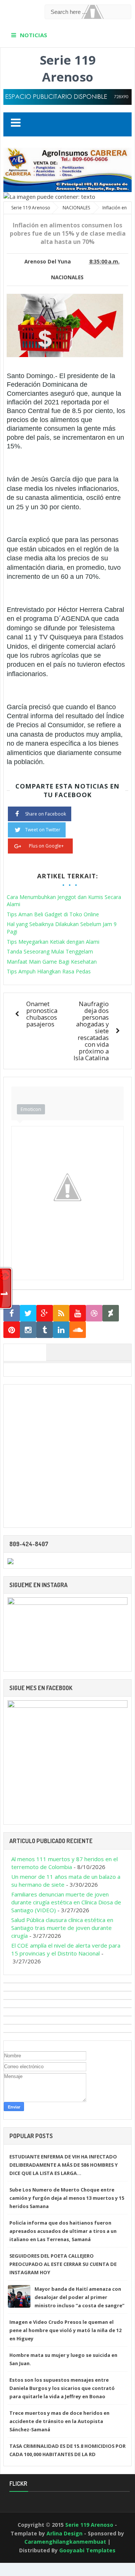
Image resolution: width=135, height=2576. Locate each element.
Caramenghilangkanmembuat (65, 2542)
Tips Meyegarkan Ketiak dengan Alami (53, 942)
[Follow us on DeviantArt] (111, 1313)
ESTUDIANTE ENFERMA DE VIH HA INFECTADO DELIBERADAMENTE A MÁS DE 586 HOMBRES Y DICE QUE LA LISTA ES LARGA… (64, 2165)
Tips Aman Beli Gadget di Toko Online (53, 914)
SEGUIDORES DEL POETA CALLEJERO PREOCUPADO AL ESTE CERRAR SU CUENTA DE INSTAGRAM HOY (63, 2264)
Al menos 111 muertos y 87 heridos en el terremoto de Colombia (64, 1863)
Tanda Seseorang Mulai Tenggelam (50, 951)
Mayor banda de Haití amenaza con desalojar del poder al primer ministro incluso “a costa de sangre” (79, 2297)
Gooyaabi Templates (87, 2550)
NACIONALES (67, 277)
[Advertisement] (67, 1456)
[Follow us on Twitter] (28, 1313)
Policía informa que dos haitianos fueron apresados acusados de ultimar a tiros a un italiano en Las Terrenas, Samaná (63, 2231)
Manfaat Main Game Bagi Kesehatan (52, 962)
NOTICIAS (34, 35)
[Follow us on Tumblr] (45, 1330)
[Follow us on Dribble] (94, 1313)
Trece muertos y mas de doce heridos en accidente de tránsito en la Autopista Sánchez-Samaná (59, 2421)
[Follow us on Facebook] (12, 1313)
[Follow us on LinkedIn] (61, 1330)
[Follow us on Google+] (45, 1313)
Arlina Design (64, 2533)
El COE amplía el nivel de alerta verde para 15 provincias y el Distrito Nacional (66, 1949)
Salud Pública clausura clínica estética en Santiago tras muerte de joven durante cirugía (62, 1928)
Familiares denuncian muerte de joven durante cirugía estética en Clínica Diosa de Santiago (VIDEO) (66, 1902)
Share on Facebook (46, 814)
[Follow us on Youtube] (78, 1313)
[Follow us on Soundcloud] (78, 1330)
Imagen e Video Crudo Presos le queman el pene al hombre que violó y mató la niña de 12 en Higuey (65, 2330)
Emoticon (31, 1109)
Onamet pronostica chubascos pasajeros (42, 1014)
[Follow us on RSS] (61, 1313)
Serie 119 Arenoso (68, 68)
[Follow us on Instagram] (28, 1330)
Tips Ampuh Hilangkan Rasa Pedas (49, 971)
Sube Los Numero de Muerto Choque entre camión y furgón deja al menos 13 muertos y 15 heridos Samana (67, 2198)
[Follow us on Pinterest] (12, 1330)
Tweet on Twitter (43, 830)
